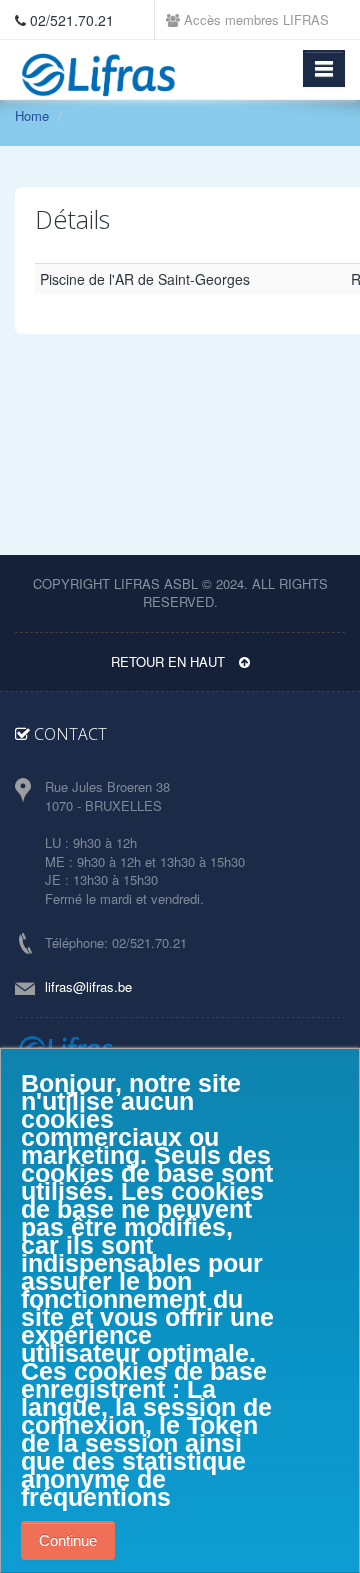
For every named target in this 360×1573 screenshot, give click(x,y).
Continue (68, 1540)
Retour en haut (170, 661)
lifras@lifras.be (88, 986)
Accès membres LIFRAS (254, 19)
